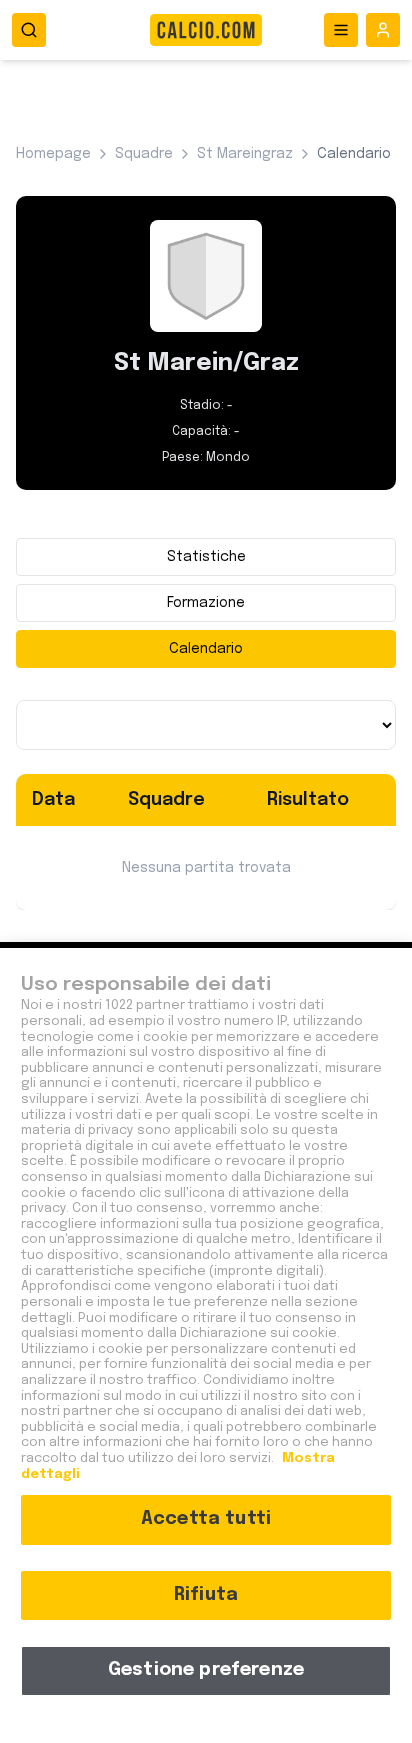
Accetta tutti (206, 1519)
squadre (144, 154)
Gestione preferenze (206, 1670)
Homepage (53, 154)
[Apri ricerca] (29, 30)
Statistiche (206, 557)
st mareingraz (245, 154)
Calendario (206, 649)
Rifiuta (206, 1595)
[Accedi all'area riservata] (383, 30)
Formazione (206, 603)
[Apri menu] (341, 30)
